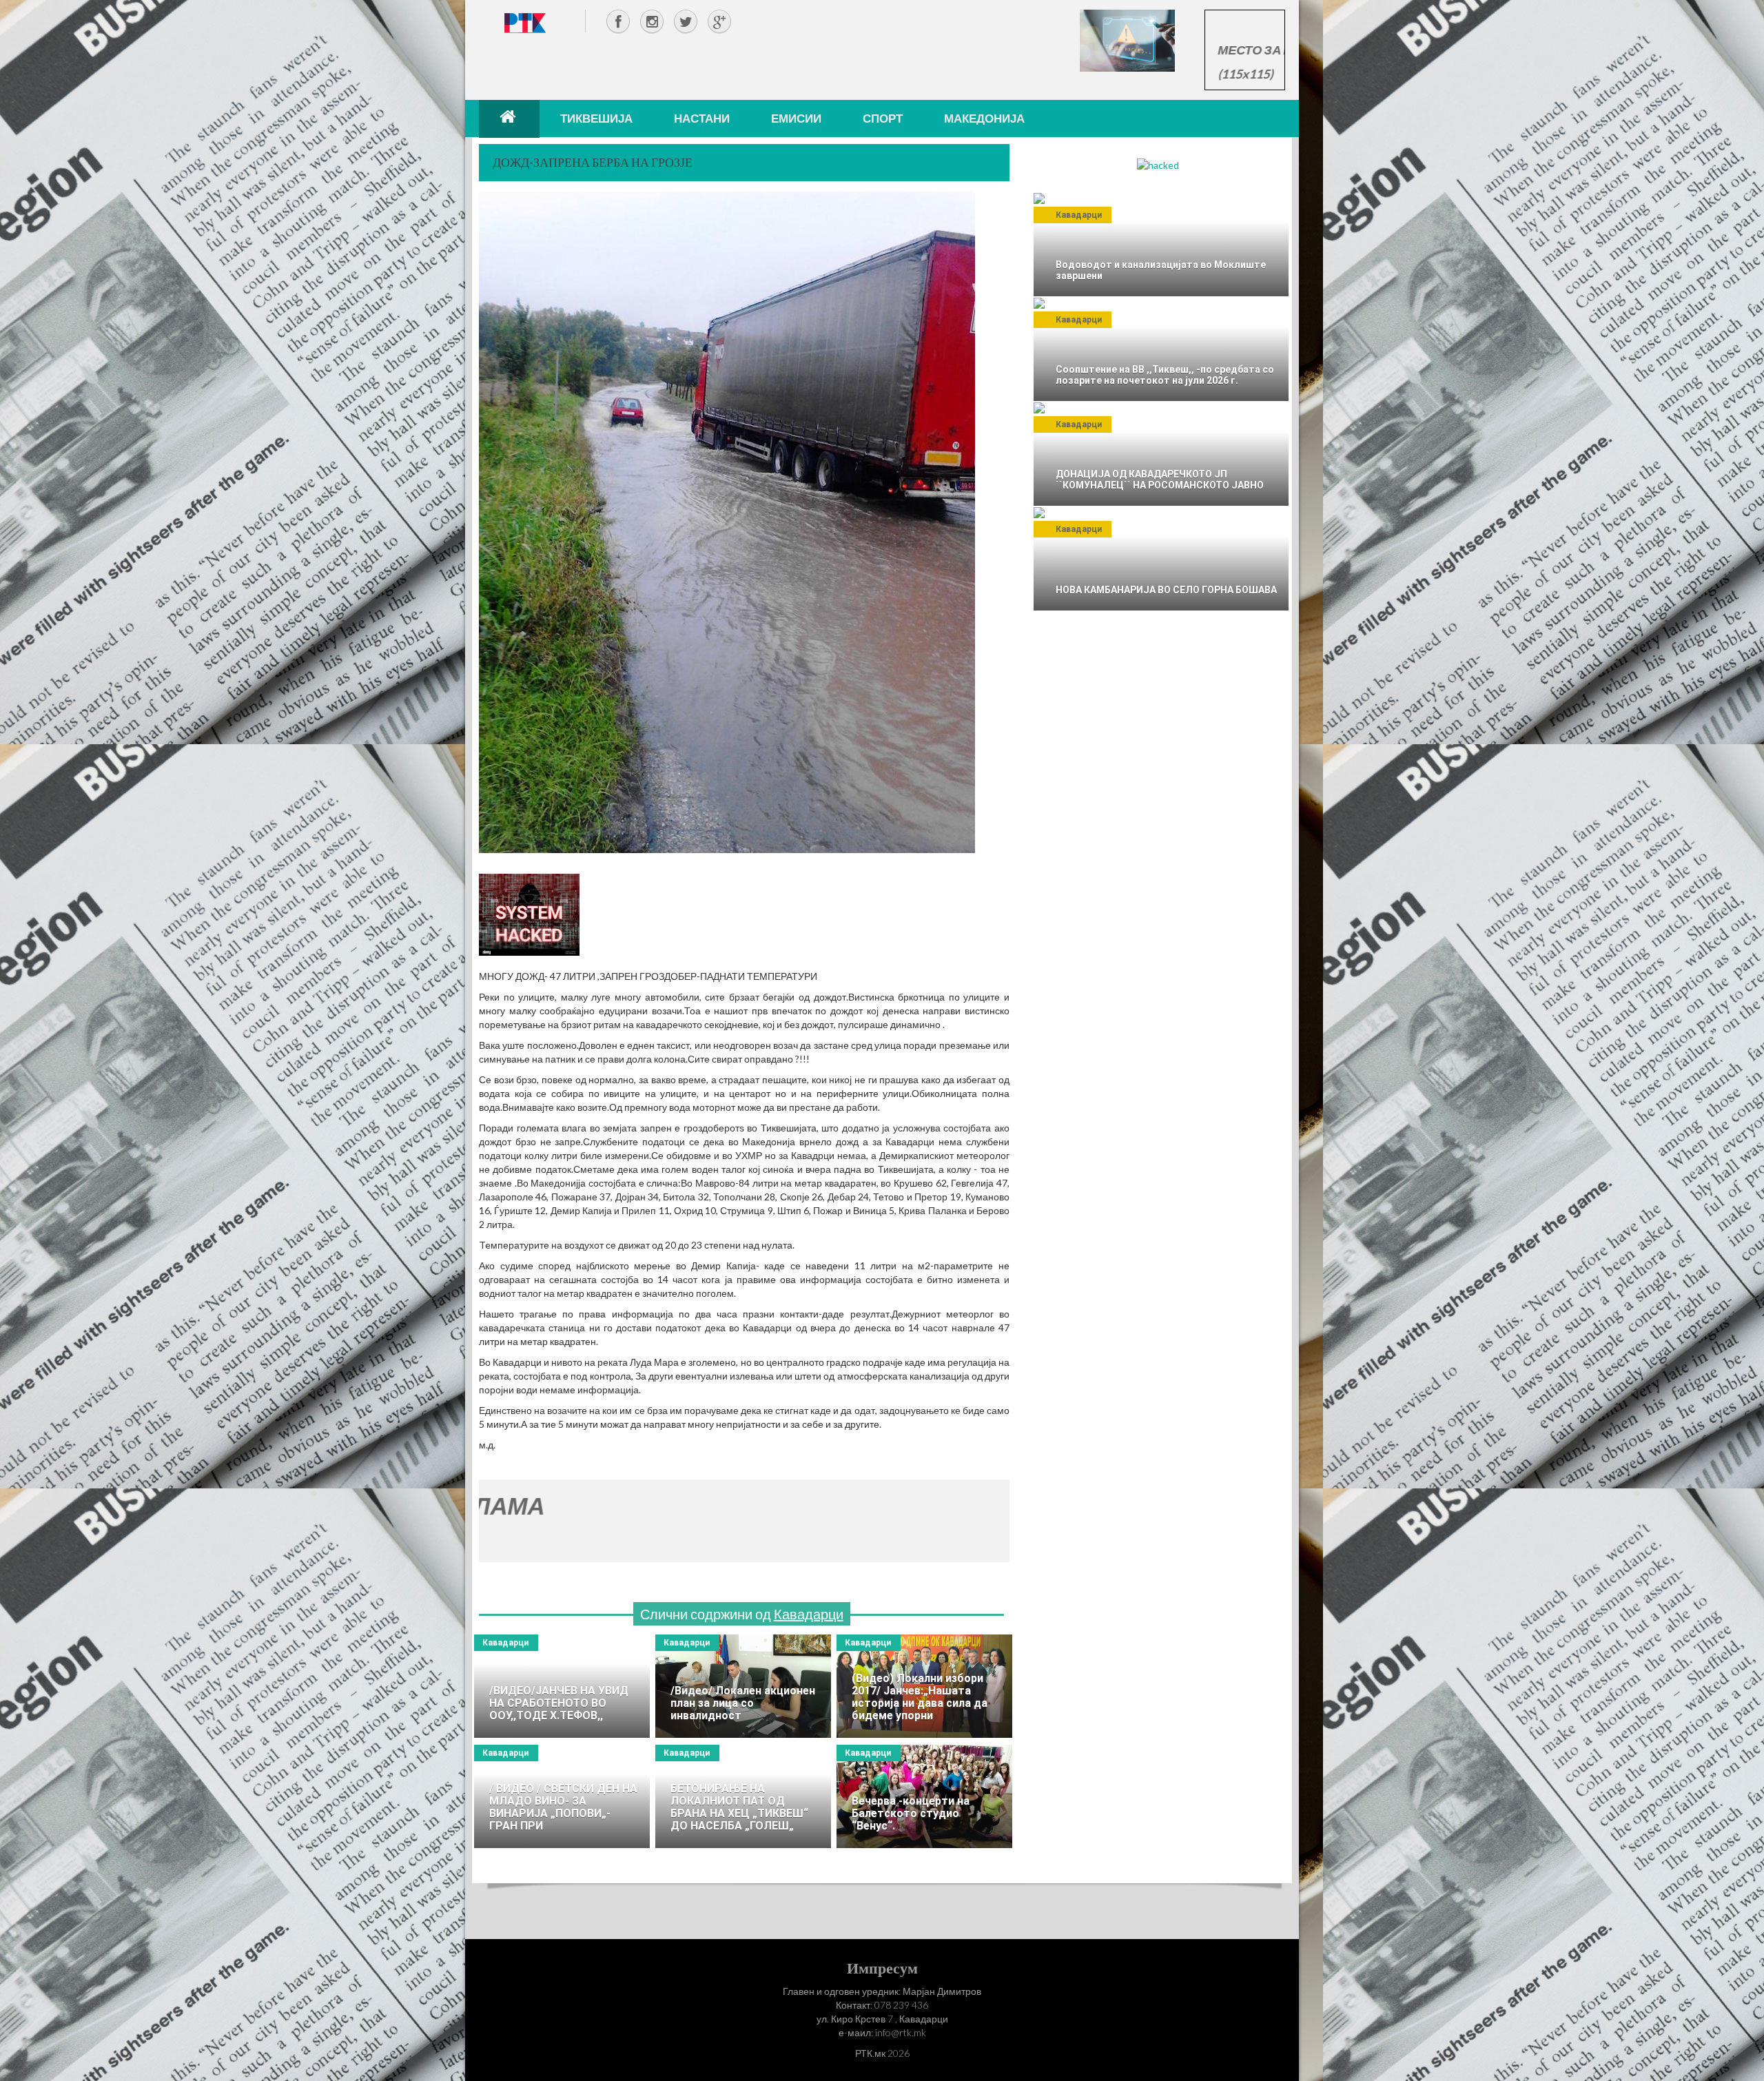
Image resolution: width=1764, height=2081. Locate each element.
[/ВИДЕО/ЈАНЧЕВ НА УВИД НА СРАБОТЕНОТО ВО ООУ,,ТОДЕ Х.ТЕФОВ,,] (562, 1686)
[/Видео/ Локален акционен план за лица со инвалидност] (743, 1686)
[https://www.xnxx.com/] (1127, 40)
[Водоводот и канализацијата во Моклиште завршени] (1161, 245)
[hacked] (1158, 164)
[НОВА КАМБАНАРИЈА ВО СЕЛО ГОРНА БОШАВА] (1161, 559)
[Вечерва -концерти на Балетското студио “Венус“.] (924, 1796)
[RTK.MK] (525, 22)
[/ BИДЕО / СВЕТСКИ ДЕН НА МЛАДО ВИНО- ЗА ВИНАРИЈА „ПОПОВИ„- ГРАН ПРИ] (562, 1796)
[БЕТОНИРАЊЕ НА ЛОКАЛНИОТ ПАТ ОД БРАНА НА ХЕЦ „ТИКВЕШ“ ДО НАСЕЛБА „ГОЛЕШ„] (743, 1796)
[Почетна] (509, 119)
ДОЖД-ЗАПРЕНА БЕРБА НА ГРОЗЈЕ (593, 162)
